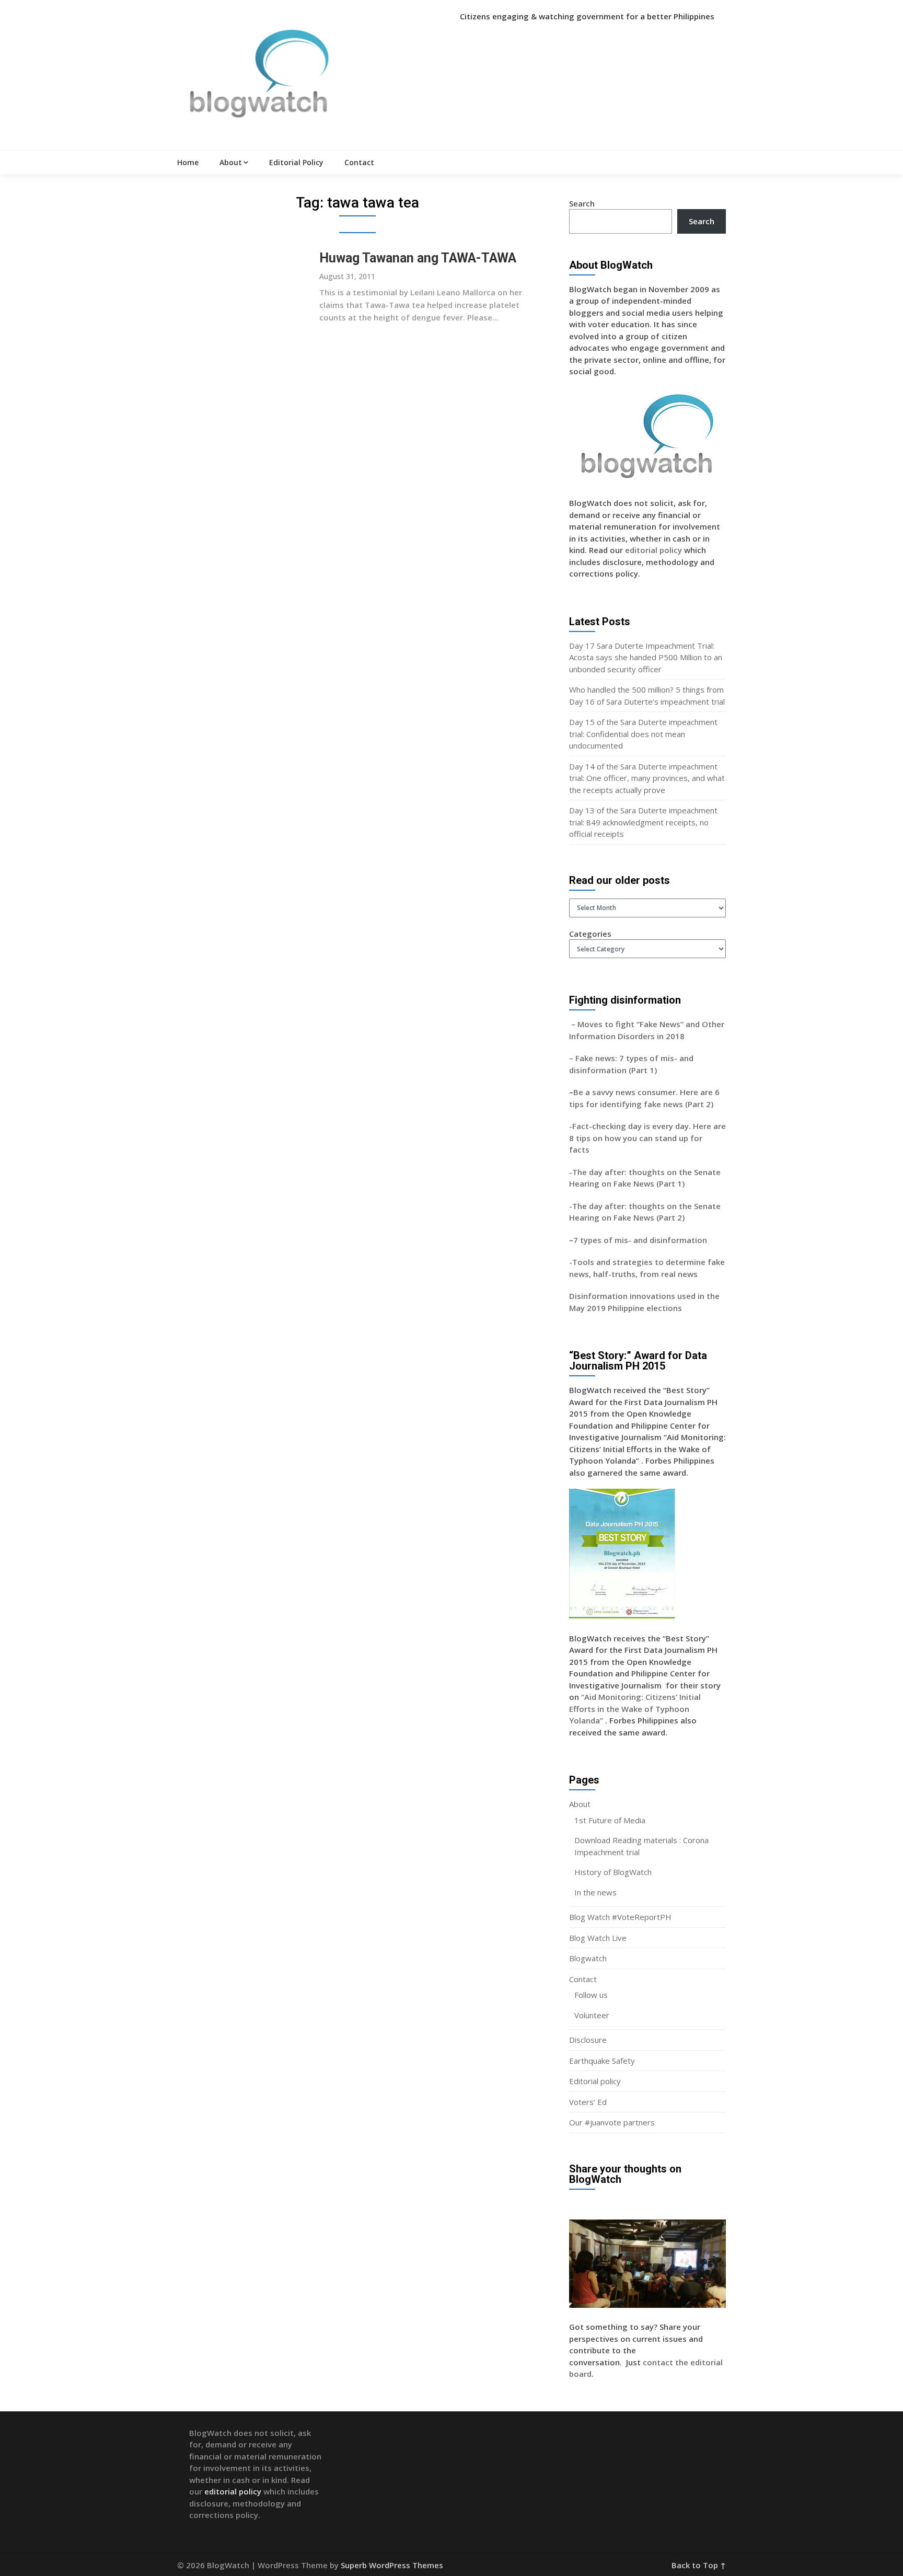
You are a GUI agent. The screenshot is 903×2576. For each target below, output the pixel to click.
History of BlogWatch (613, 1872)
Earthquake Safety (602, 2061)
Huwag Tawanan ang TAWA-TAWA (418, 258)
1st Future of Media (610, 1820)
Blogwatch (588, 1958)
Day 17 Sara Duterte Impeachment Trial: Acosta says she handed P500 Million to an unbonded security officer (646, 657)
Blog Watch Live (598, 1938)
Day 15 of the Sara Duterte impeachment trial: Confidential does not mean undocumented (643, 734)
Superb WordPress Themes (392, 2565)
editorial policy (653, 550)
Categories (590, 934)
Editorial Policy (296, 162)
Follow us (591, 1995)
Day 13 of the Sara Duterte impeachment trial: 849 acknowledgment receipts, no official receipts (643, 822)
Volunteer (592, 2015)
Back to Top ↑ (699, 2565)
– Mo (579, 1024)
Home (188, 162)
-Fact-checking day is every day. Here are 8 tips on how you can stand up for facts (647, 1138)
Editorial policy (595, 2081)
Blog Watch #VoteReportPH (620, 1917)
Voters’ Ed (588, 2102)
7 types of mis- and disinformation (641, 1240)
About (231, 162)
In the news (595, 1892)
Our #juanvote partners (612, 2122)
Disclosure (588, 2040)
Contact (359, 162)
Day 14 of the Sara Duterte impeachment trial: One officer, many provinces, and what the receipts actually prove (647, 778)
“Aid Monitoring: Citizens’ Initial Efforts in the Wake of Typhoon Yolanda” (635, 1709)
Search (582, 203)
